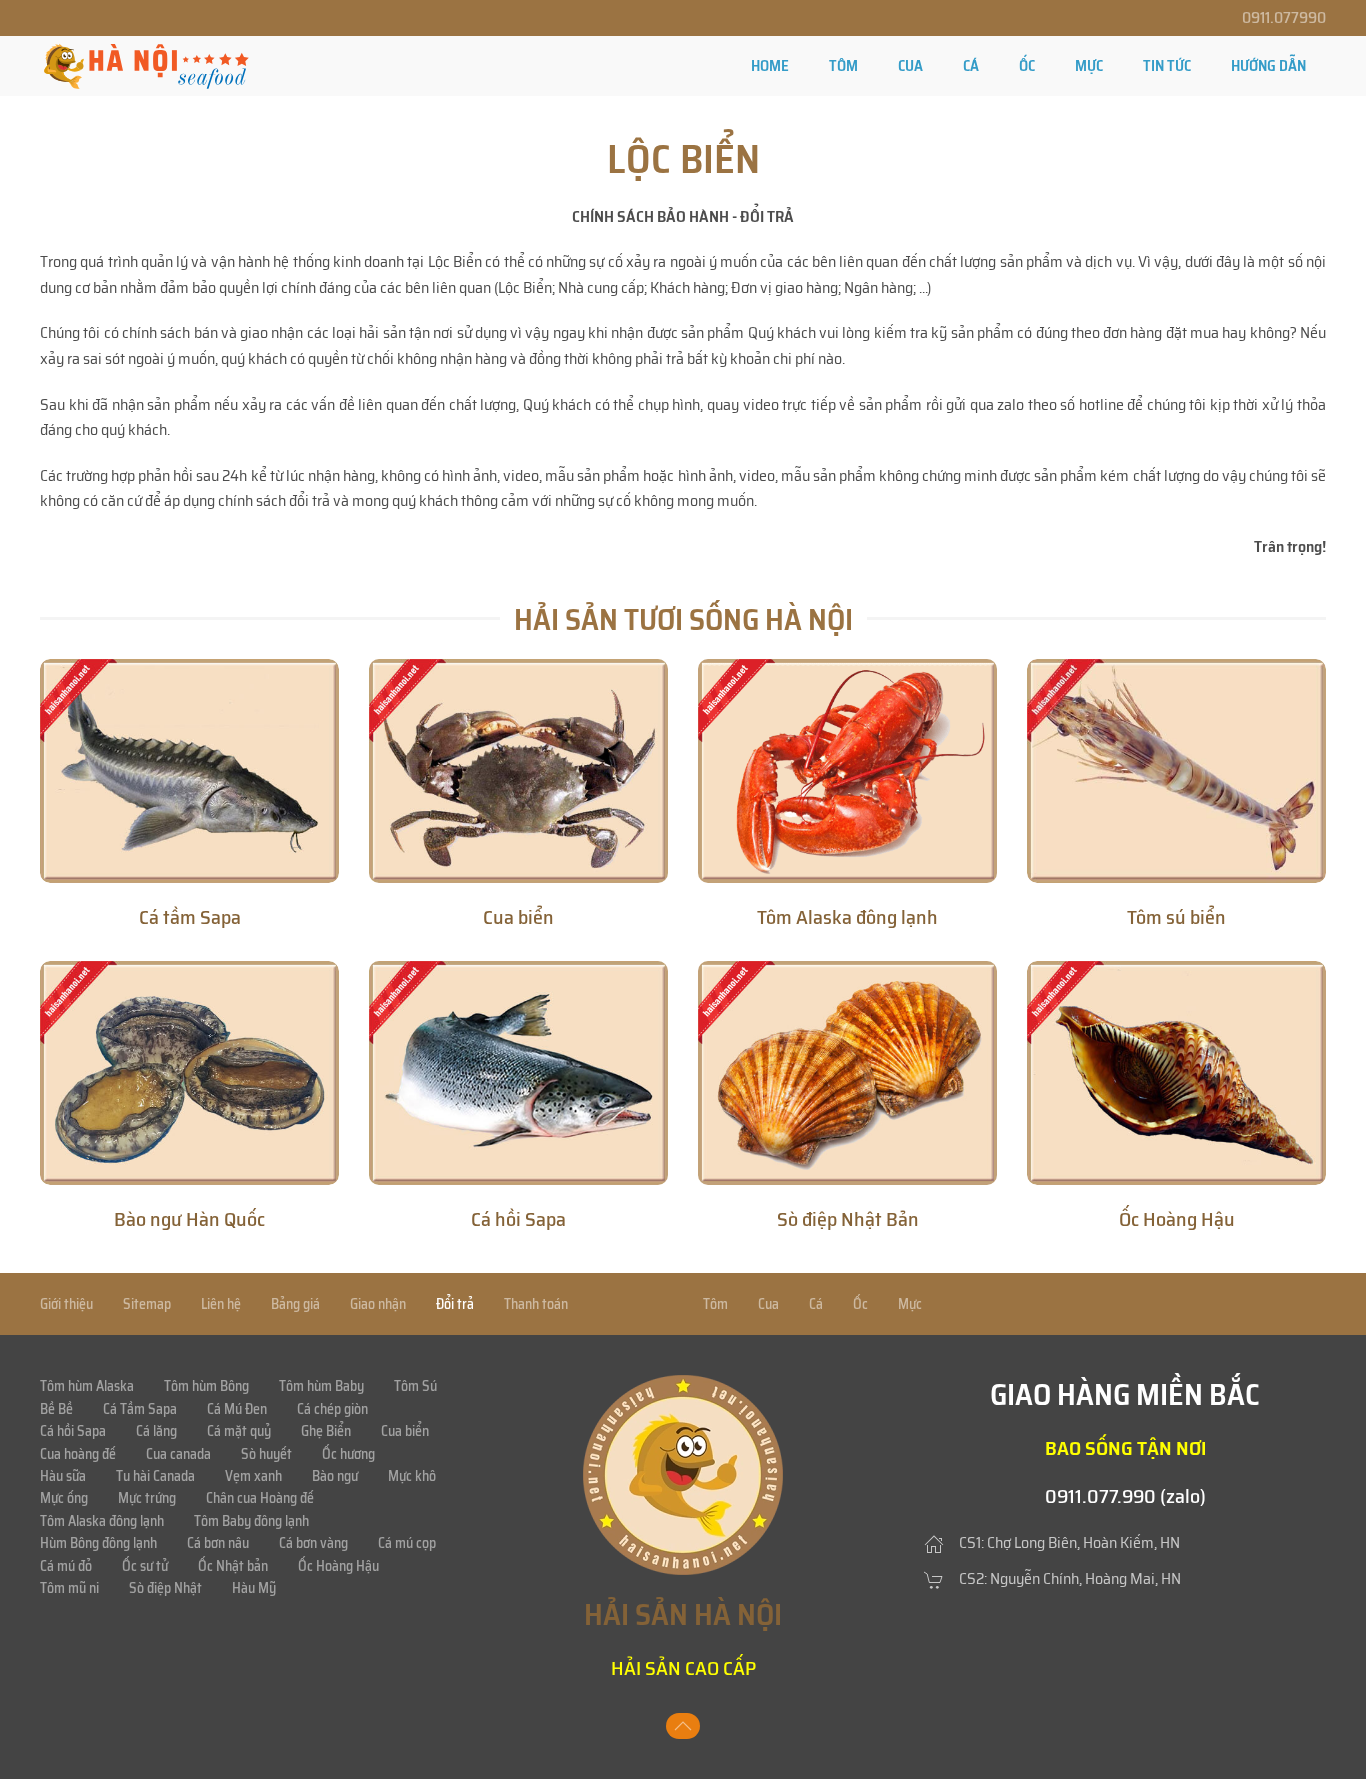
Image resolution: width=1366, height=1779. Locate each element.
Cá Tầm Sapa (140, 1409)
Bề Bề (56, 1409)
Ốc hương (348, 1454)
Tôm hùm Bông (206, 1386)
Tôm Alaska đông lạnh (847, 917)
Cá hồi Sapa (518, 1219)
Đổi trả (455, 1304)
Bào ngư (335, 1476)
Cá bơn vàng (313, 1543)
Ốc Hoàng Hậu (1177, 1219)
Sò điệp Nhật (165, 1588)
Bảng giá (295, 1304)
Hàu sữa (63, 1476)
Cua (910, 66)
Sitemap (147, 1304)
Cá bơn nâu (218, 1543)
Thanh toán (536, 1304)
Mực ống (64, 1498)
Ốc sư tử (145, 1566)
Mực (1089, 66)
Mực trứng (147, 1498)
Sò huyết (266, 1454)
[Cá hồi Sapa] (518, 1073)
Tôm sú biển (1176, 917)
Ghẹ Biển (326, 1431)
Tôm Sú (415, 1386)
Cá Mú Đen (237, 1409)
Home (770, 66)
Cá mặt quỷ (239, 1431)
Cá (971, 66)
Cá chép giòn (332, 1409)
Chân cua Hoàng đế (260, 1498)
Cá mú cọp (407, 1543)
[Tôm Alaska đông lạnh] (847, 771)
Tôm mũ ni (69, 1588)
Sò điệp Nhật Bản (848, 1219)
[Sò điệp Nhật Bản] (847, 1073)
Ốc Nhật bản (233, 1566)
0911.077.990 (1100, 1496)
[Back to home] (146, 66)
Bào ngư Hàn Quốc (189, 1219)
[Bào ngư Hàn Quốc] (189, 1073)
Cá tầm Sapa (190, 917)
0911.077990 (1284, 17)
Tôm (843, 66)
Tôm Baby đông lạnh (251, 1521)
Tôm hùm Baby (321, 1386)
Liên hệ (221, 1304)
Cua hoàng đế (78, 1454)
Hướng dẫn (1268, 66)
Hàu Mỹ (254, 1588)
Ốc (1027, 66)
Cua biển (518, 917)
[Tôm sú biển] (1176, 771)
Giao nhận (378, 1304)
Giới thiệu (66, 1304)
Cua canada (178, 1454)
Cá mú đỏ (66, 1566)
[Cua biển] (518, 771)
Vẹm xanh (253, 1476)
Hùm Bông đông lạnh (98, 1543)
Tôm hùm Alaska (87, 1386)
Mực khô (412, 1476)
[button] (683, 1726)
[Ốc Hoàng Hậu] (1176, 1073)
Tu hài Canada (155, 1476)
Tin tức (1167, 66)
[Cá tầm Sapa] (189, 771)
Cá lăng (156, 1431)
